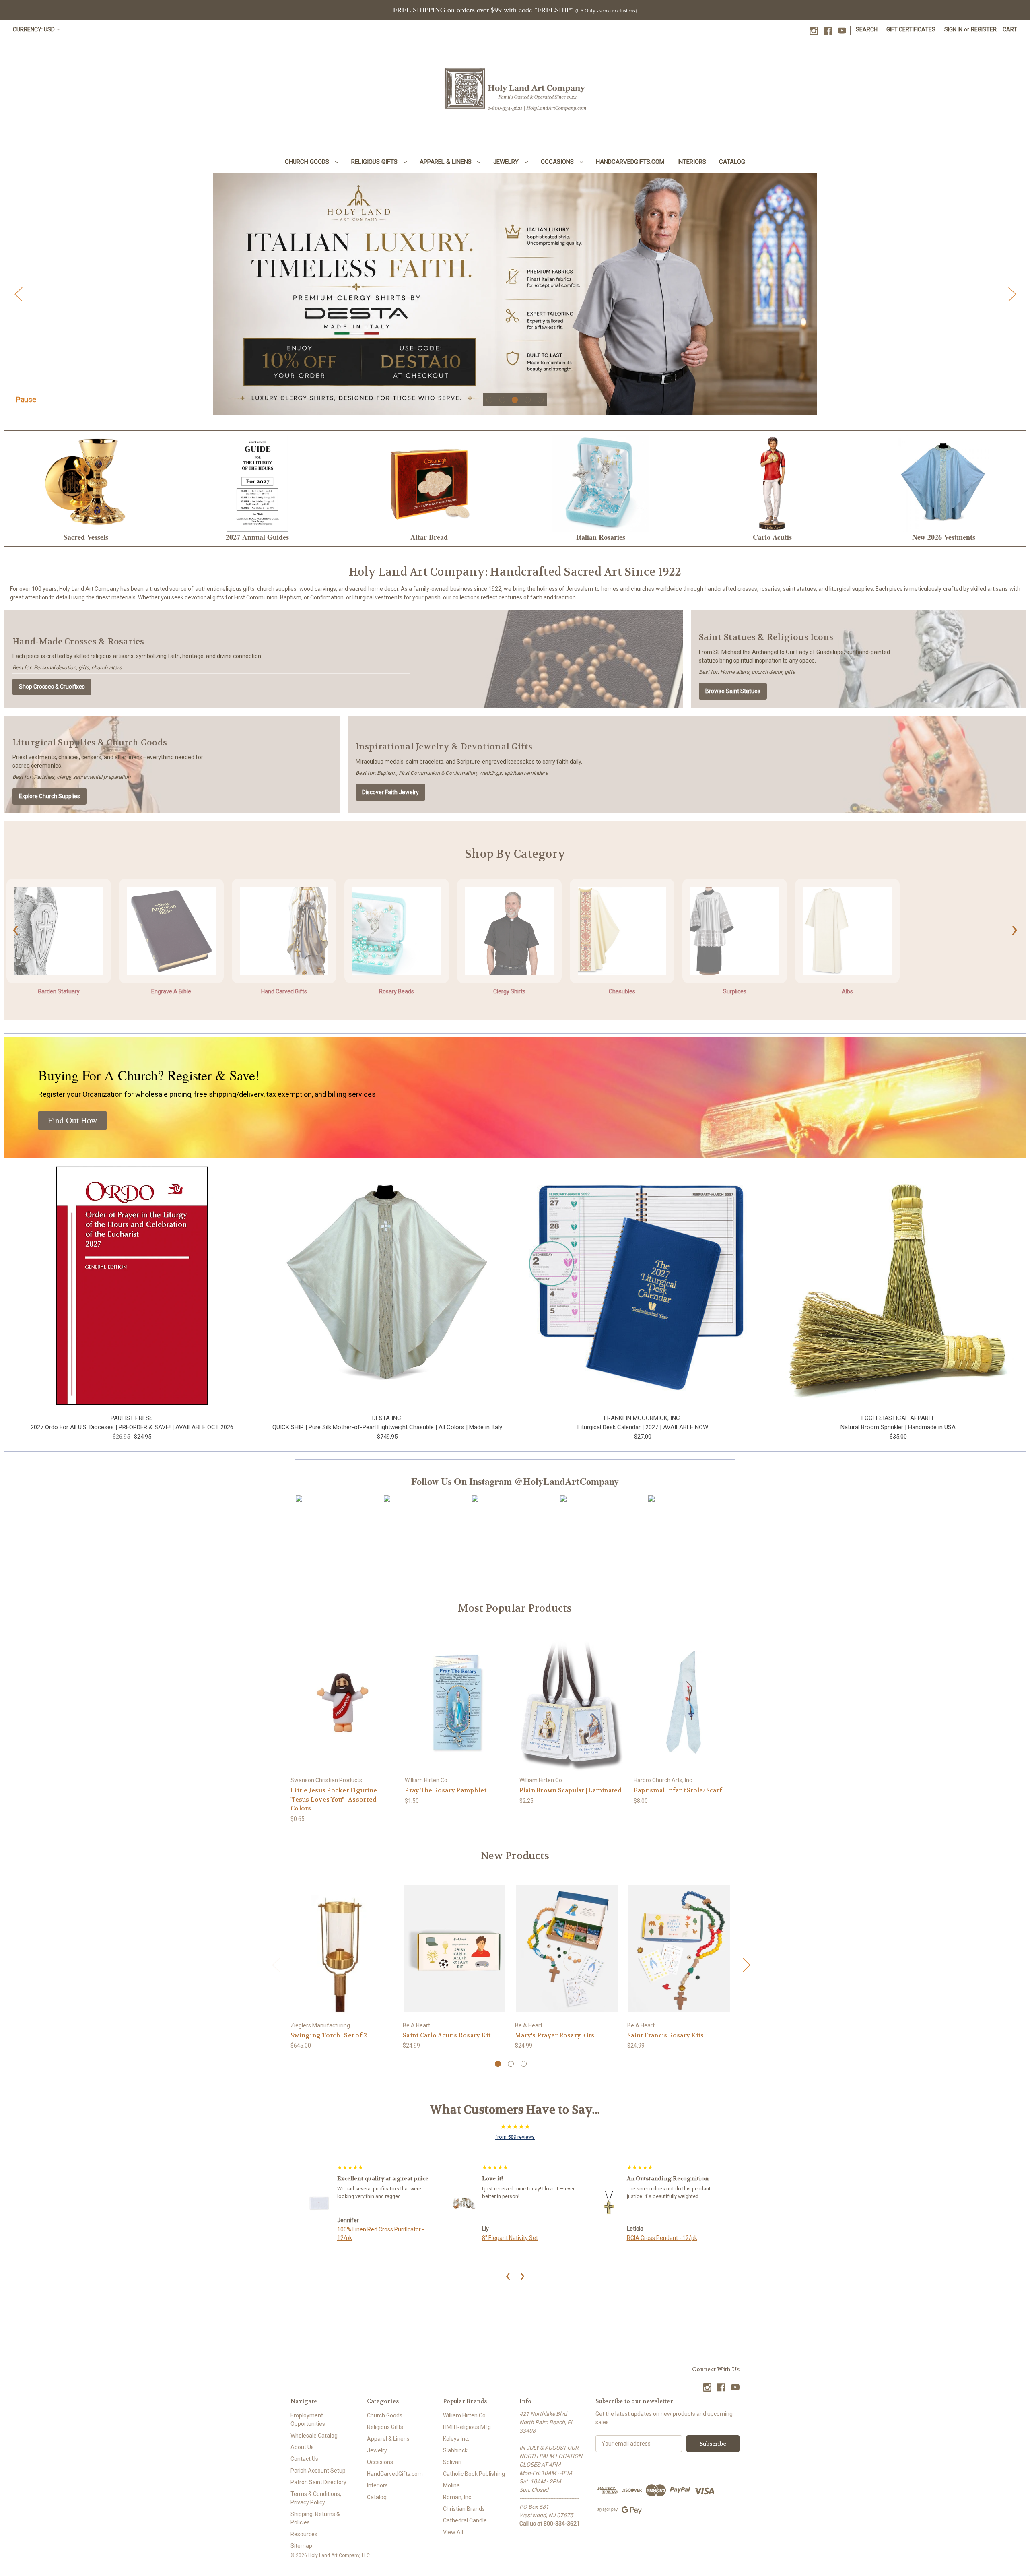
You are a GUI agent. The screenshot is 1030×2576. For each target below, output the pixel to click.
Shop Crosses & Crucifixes (52, 687)
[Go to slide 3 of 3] (524, 2064)
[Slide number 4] (515, 294)
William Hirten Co (464, 2415)
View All (453, 2532)
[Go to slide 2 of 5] (502, 400)
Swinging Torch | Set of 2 (329, 2035)
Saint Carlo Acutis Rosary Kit (447, 2035)
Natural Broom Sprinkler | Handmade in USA (898, 1427)
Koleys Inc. (456, 2439)
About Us (302, 2447)
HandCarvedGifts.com (630, 162)
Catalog (732, 162)
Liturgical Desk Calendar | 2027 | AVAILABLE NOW (643, 1427)
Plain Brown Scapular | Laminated (571, 1790)
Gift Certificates (911, 29)
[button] (86, 483)
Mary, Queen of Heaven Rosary (651, 2238)
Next (1012, 294)
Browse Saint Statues (733, 691)
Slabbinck (455, 2450)
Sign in (953, 29)
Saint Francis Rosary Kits (665, 2035)
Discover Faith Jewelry (390, 792)
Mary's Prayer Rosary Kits (555, 2035)
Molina (451, 2485)
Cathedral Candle (465, 2520)
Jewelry (507, 162)
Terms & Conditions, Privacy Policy (316, 2498)
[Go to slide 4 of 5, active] (528, 400)
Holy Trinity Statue (490, 2238)
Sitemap (301, 2546)
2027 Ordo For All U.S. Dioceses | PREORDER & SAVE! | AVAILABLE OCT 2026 (132, 1427)
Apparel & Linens (446, 162)
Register (984, 29)
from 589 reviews (515, 2137)
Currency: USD (34, 29)
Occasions (558, 162)
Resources (304, 2534)
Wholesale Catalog (314, 2436)
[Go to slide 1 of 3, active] (498, 2064)
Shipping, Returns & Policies (315, 2518)
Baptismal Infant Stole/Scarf (678, 1790)
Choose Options (342, 1956)
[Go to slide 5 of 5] (541, 400)
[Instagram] (814, 31)
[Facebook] (828, 31)
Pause (26, 399)
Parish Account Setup (318, 2471)
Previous (18, 294)
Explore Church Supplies (49, 796)
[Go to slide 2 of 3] (511, 2064)
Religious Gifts (375, 162)
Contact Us (304, 2459)
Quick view (343, 1695)
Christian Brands (464, 2509)
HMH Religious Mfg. (468, 2427)
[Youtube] (842, 31)
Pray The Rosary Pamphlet (446, 1790)
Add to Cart (344, 1709)
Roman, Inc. (458, 2497)
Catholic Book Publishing (474, 2474)
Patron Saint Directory (318, 2482)
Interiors (692, 162)
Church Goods (308, 162)
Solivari (452, 2462)
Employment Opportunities (308, 2420)
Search (867, 29)
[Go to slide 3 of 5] (515, 400)
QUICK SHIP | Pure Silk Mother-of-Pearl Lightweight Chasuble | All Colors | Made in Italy (387, 1427)
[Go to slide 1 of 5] (489, 400)
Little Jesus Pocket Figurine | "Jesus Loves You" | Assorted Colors (335, 1799)
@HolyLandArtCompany (566, 1481)
